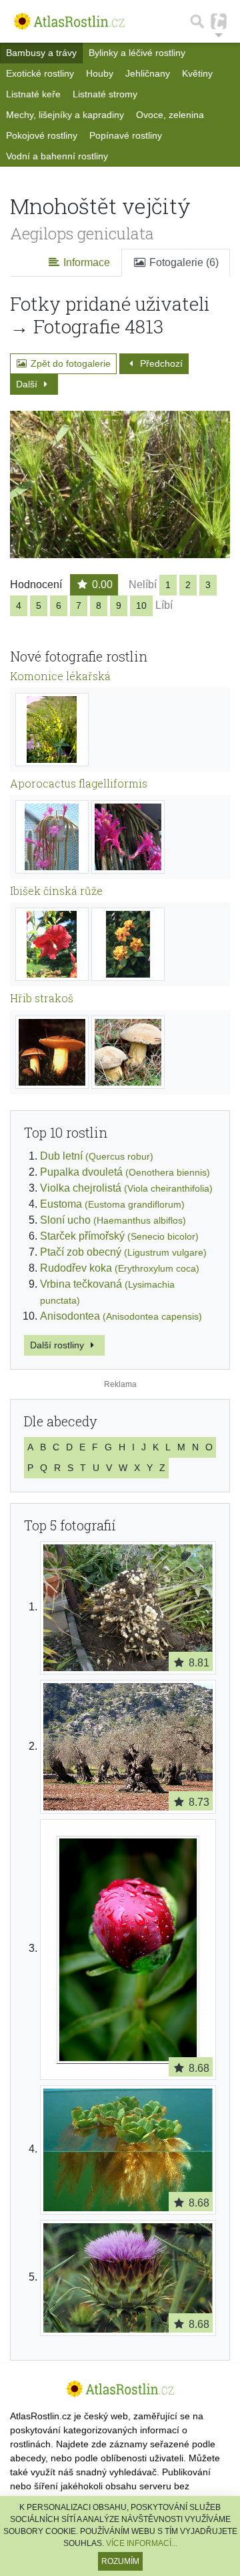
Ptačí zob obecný (123, 1252)
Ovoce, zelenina (170, 115)
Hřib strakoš (42, 998)
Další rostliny (58, 1345)
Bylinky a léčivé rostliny (137, 53)
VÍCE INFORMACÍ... (142, 2543)
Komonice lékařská (60, 676)
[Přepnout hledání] (197, 21)
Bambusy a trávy (41, 53)
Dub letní (97, 1156)
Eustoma (112, 1204)
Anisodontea (121, 1316)
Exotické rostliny (40, 73)
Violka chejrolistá (126, 1188)
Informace (85, 262)
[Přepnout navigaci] (219, 21)
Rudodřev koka (120, 1268)
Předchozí (160, 363)
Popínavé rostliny (126, 135)
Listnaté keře (33, 94)
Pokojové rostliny (42, 135)
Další (28, 384)
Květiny (197, 73)
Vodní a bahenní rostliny (57, 156)
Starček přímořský (119, 1236)
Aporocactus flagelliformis (79, 783)
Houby (100, 73)
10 (141, 605)
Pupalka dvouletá (125, 1172)
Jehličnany (148, 73)
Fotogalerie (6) (183, 262)
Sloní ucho (113, 1220)
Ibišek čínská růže (56, 891)
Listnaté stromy (105, 94)
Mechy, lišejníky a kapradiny (65, 115)
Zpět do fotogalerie (69, 363)
